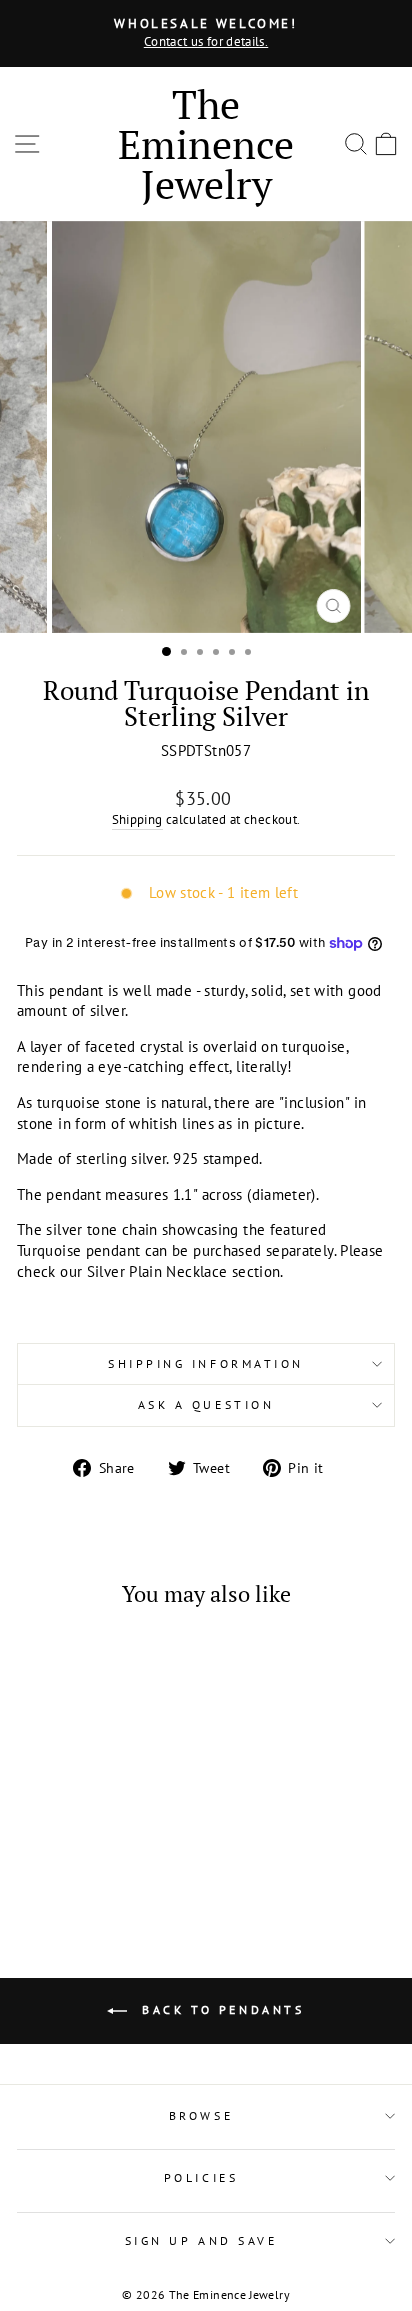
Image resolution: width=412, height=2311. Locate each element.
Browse (201, 2115)
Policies (201, 2177)
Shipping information (206, 1363)
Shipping (137, 819)
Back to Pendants (219, 2009)
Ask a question (206, 1404)
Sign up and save (201, 2240)
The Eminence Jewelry (206, 143)
